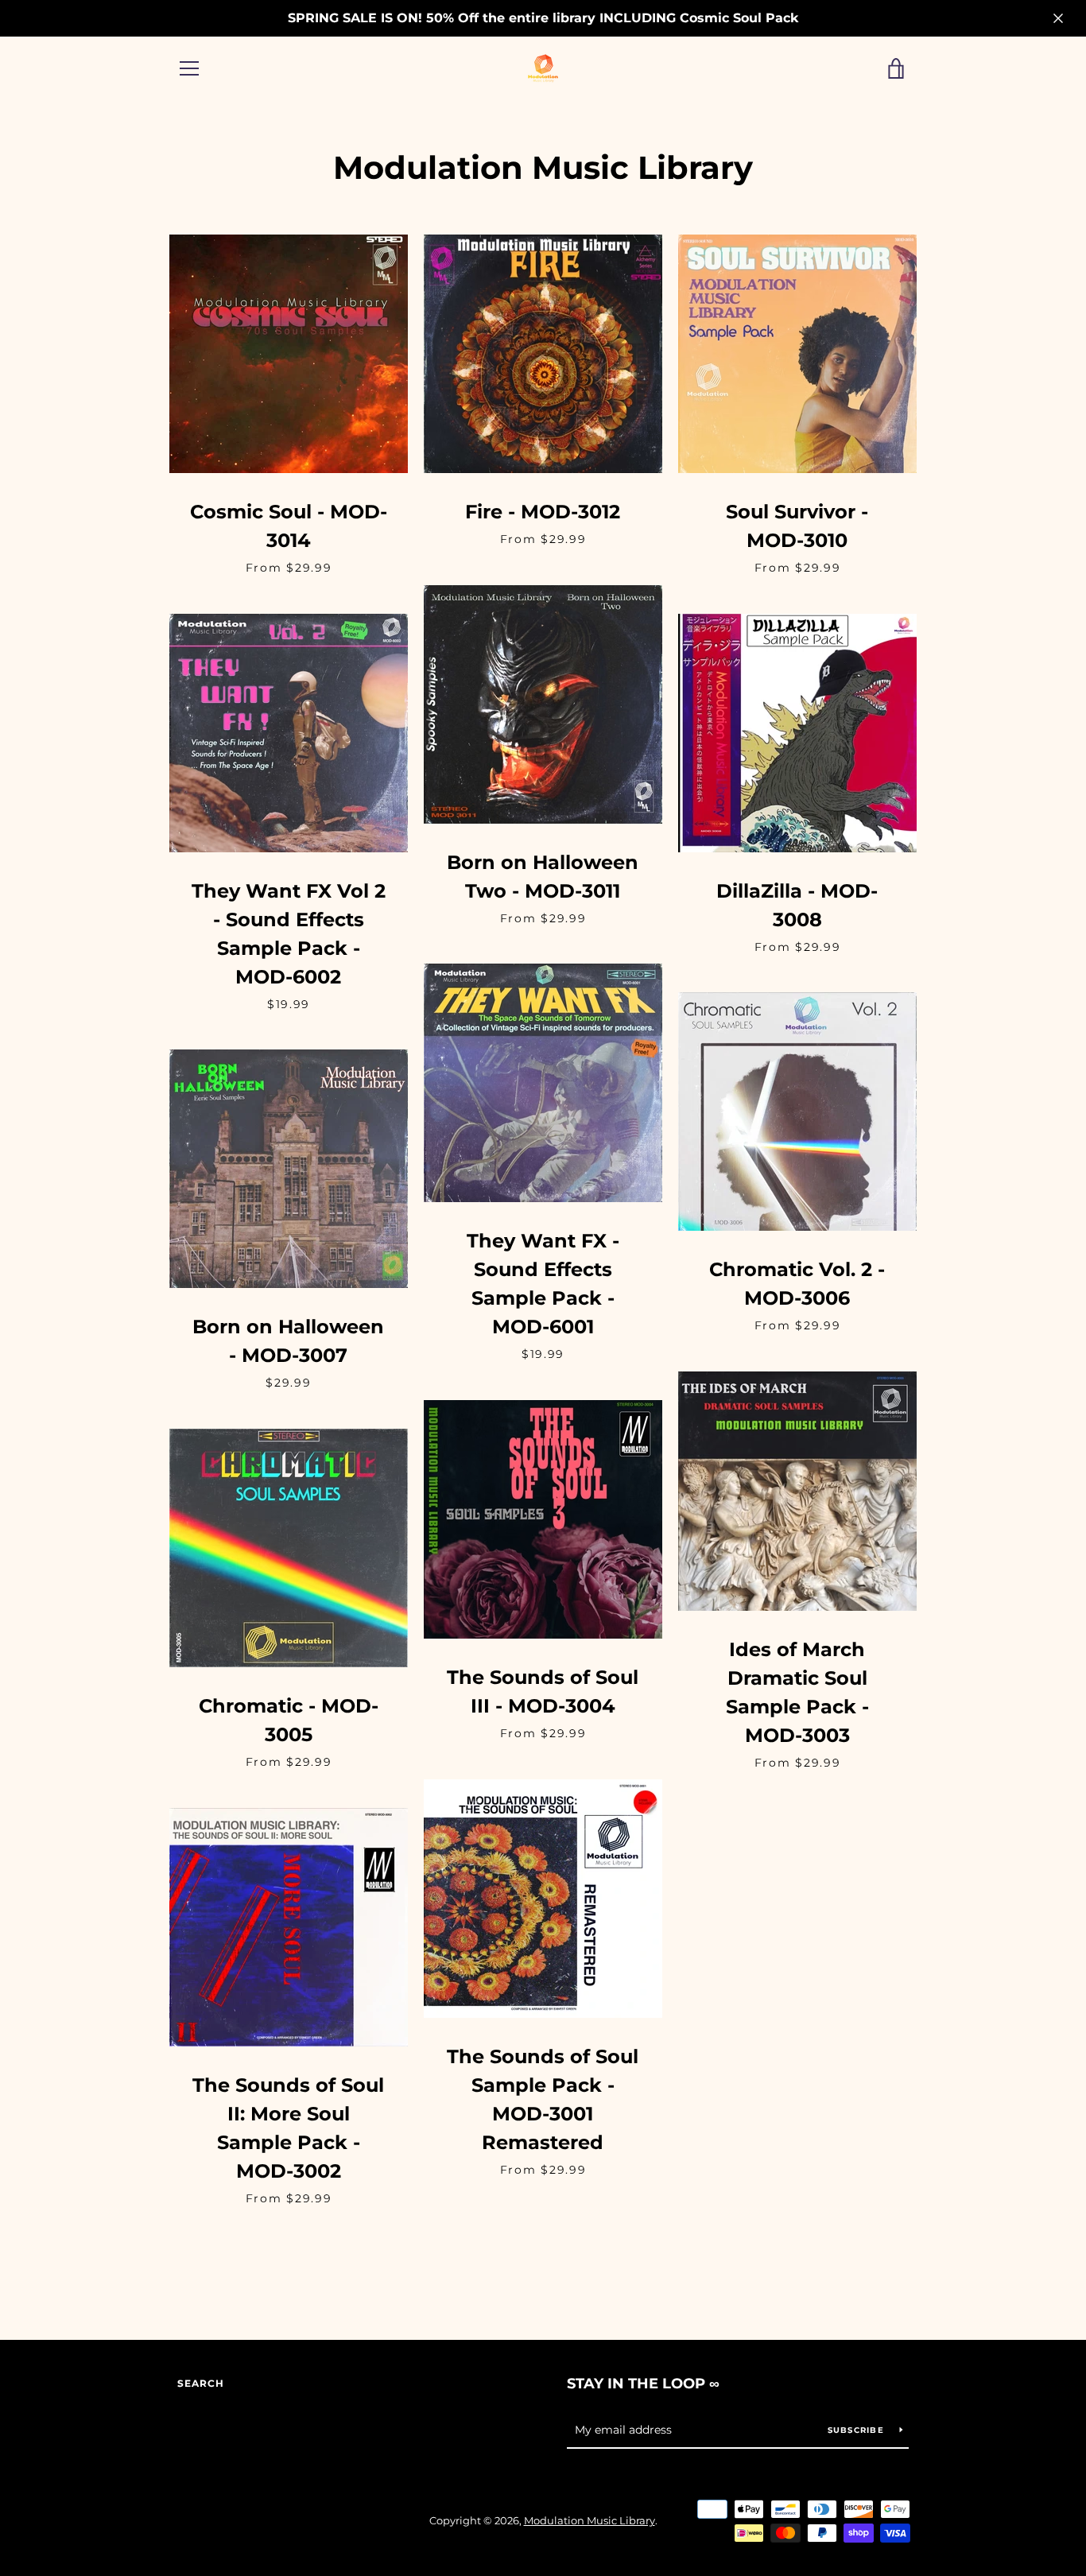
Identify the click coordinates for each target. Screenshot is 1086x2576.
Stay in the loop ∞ (643, 2384)
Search (201, 2383)
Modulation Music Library (590, 2521)
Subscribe (858, 2430)
